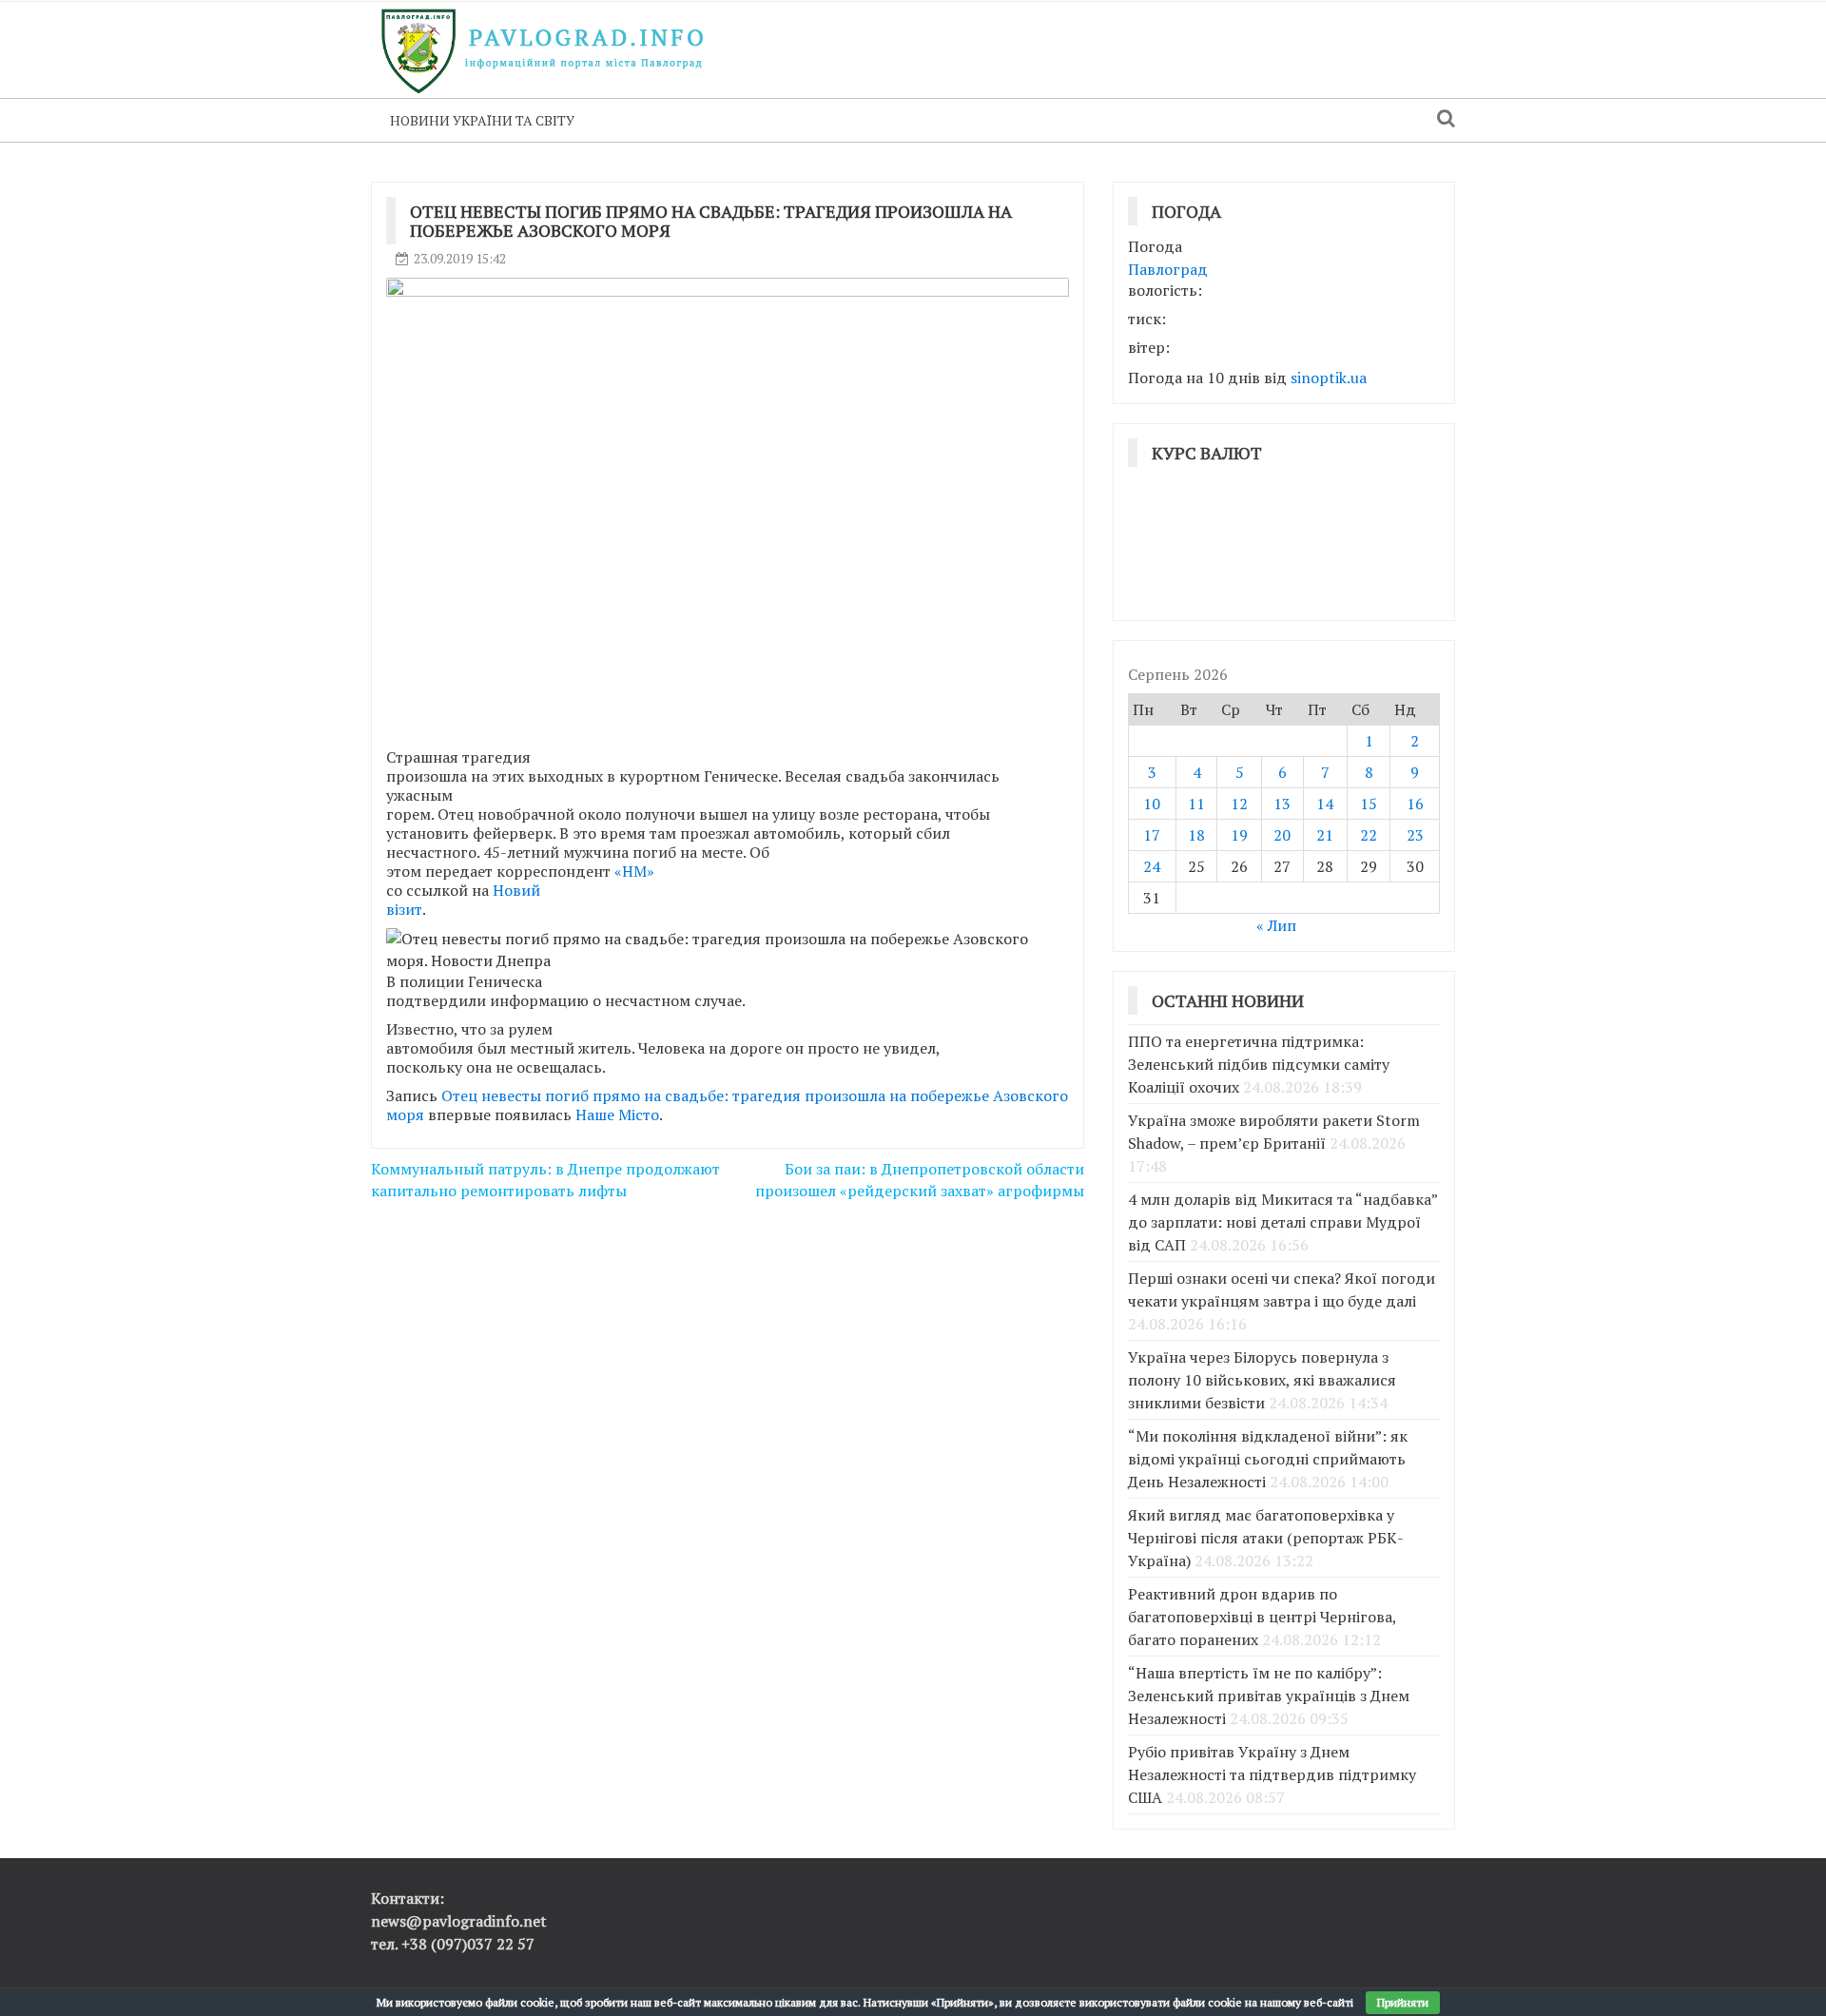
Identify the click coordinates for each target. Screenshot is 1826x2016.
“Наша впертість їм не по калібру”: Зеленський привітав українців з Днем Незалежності (1269, 1696)
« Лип (1276, 925)
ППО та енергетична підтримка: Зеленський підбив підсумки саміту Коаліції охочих (1259, 1064)
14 (1325, 804)
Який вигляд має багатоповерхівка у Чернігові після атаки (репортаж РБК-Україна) (1266, 1538)
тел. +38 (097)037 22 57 (453, 1944)
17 (1152, 835)
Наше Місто (617, 1115)
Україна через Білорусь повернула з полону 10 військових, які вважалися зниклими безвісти (1262, 1380)
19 (1239, 835)
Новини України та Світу (482, 120)
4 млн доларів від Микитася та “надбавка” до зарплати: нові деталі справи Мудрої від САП (1282, 1222)
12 (1239, 804)
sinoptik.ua (1329, 378)
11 (1196, 804)
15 (1369, 804)
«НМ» (634, 871)
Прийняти (1403, 2002)
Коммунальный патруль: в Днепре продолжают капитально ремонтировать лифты (545, 1180)
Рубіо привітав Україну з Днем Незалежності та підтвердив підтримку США (1272, 1774)
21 (1325, 835)
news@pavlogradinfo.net (459, 1921)
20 (1282, 835)
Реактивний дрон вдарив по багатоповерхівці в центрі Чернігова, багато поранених (1262, 1617)
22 (1369, 835)
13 (1282, 804)
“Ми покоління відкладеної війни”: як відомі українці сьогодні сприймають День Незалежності (1268, 1459)
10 (1152, 804)
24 (1152, 866)
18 (1196, 835)
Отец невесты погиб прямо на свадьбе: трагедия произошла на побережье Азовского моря (727, 1105)
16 (1415, 804)
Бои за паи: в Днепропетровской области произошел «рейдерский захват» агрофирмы (920, 1180)
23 (1415, 835)
